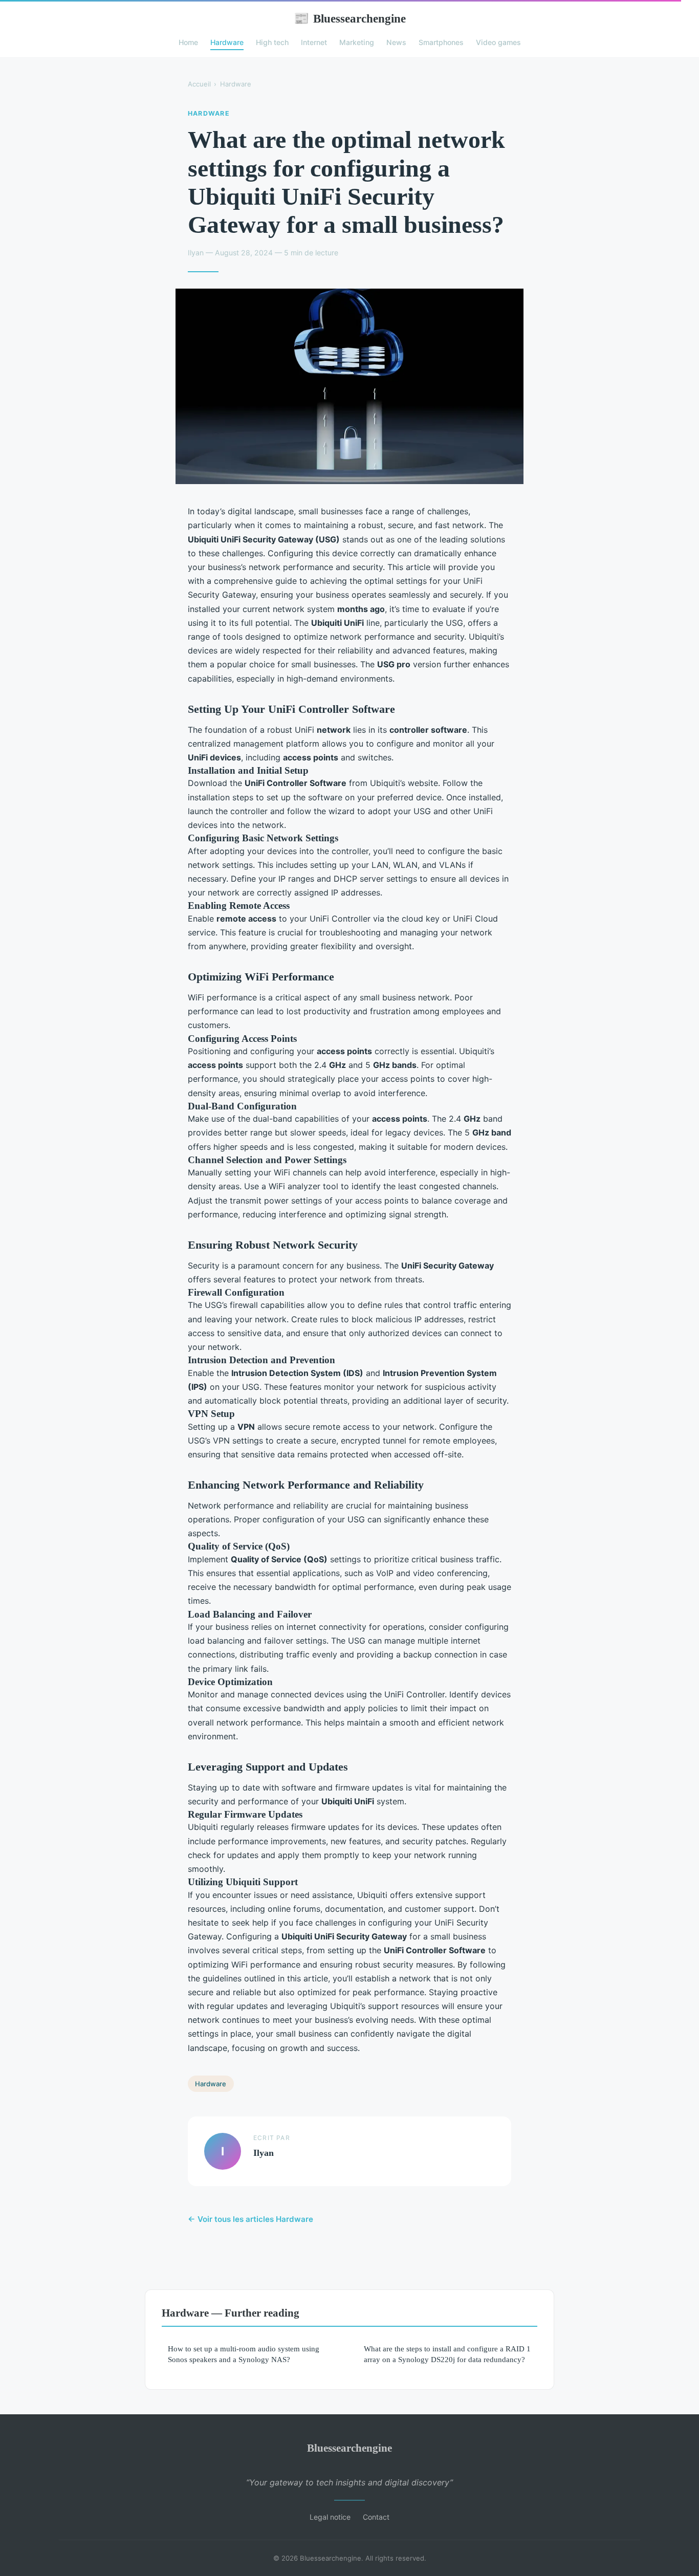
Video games (498, 42)
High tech (272, 42)
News (396, 42)
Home (188, 42)
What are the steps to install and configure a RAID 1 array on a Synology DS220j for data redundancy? (447, 2354)
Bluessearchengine (350, 18)
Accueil (199, 84)
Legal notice (330, 2517)
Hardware (227, 42)
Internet (314, 42)
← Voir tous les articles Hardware (250, 2219)
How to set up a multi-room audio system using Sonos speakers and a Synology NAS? (244, 2354)
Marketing (357, 42)
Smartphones (441, 42)
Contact (376, 2517)
